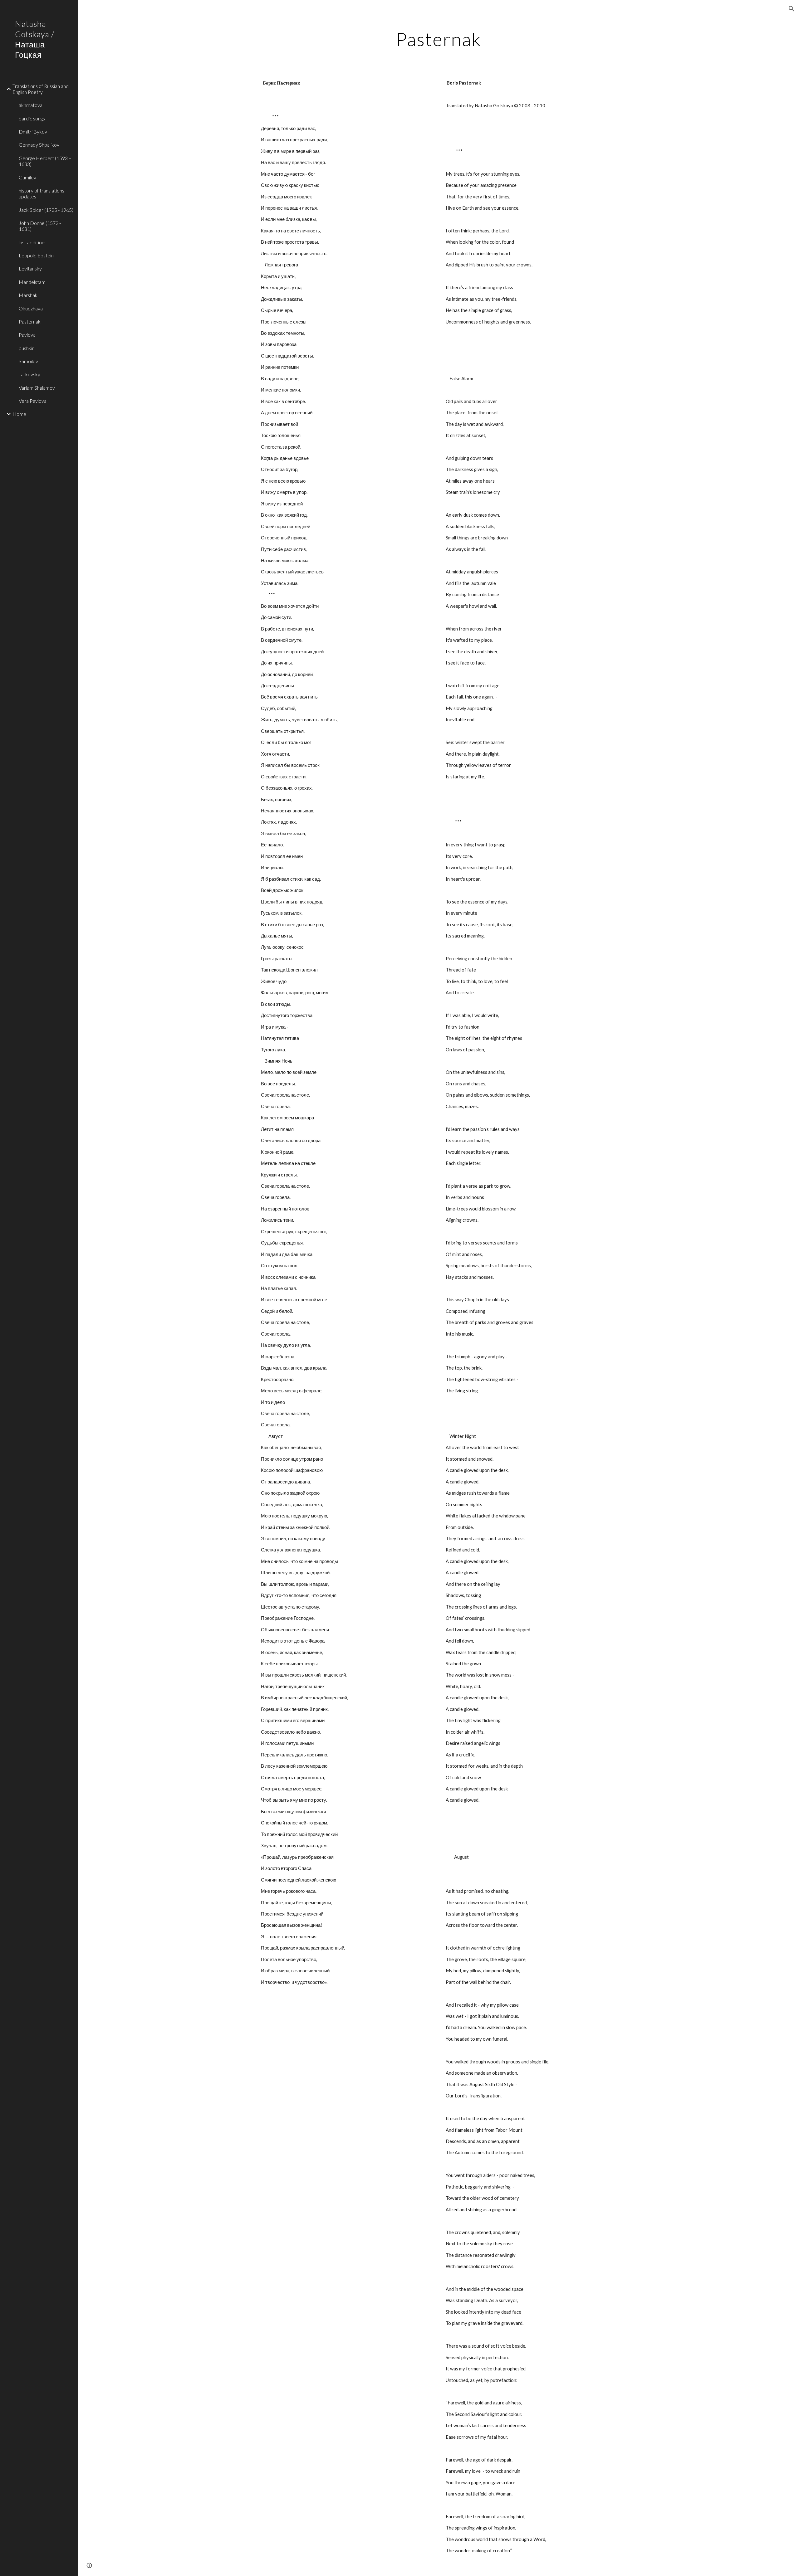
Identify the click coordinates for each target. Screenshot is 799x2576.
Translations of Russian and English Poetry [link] (41, 89)
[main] (439, 39)
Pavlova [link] (27, 335)
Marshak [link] (28, 295)
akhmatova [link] (31, 105)
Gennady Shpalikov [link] (39, 145)
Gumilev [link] (27, 177)
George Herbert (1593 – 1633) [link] (45, 161)
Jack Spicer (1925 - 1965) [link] (46, 210)
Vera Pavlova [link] (33, 401)
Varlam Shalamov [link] (37, 388)
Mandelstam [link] (32, 282)
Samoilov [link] (28, 361)
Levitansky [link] (30, 268)
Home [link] (19, 414)
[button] (792, 9)
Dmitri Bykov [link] (33, 131)
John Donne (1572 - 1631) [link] (40, 226)
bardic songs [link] (32, 118)
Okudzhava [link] (31, 308)
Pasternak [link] (30, 321)
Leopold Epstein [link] (36, 255)
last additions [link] (33, 242)
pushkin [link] (27, 348)
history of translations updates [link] (42, 193)
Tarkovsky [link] (29, 374)
